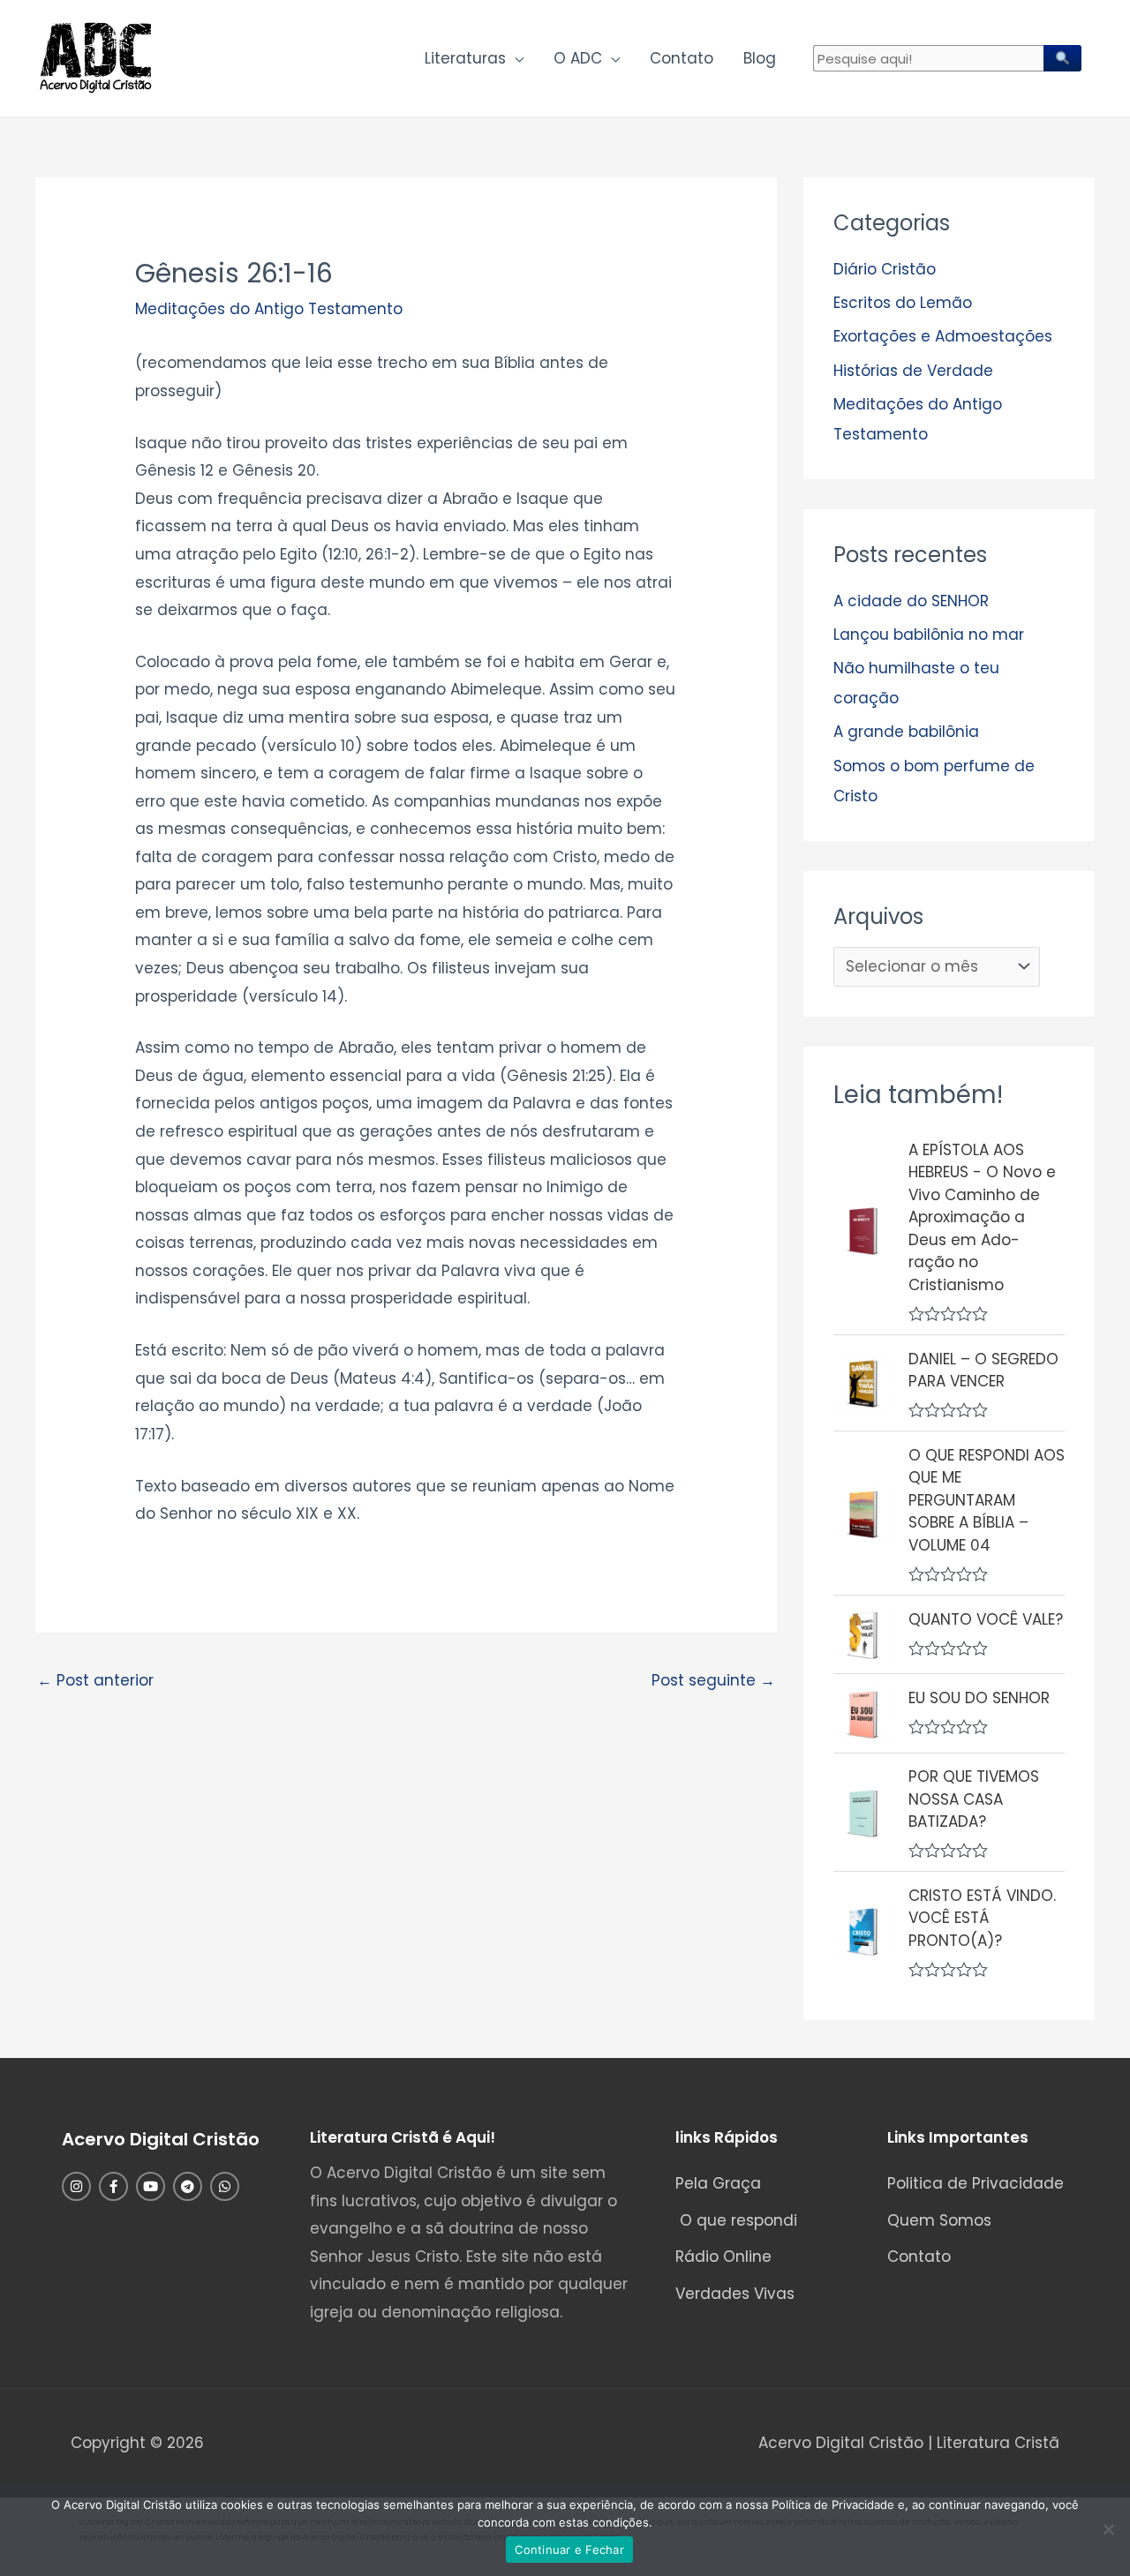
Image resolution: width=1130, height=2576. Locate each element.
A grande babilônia (906, 732)
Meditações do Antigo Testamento (269, 309)
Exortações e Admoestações (943, 336)
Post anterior (95, 1680)
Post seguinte (713, 1680)
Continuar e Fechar (569, 2550)
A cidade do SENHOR (911, 601)
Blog (760, 58)
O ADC (578, 58)
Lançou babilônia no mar (929, 635)
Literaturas (465, 58)
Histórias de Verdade (913, 371)
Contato (682, 58)
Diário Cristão (885, 269)
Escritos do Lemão (903, 303)
